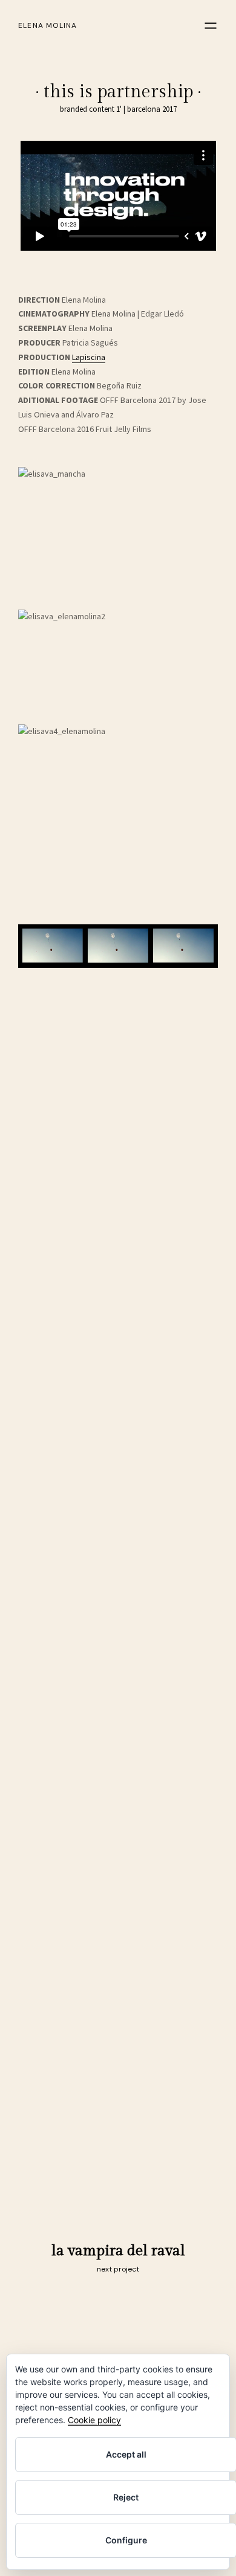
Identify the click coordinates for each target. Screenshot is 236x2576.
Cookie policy (94, 2420)
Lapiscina (89, 357)
